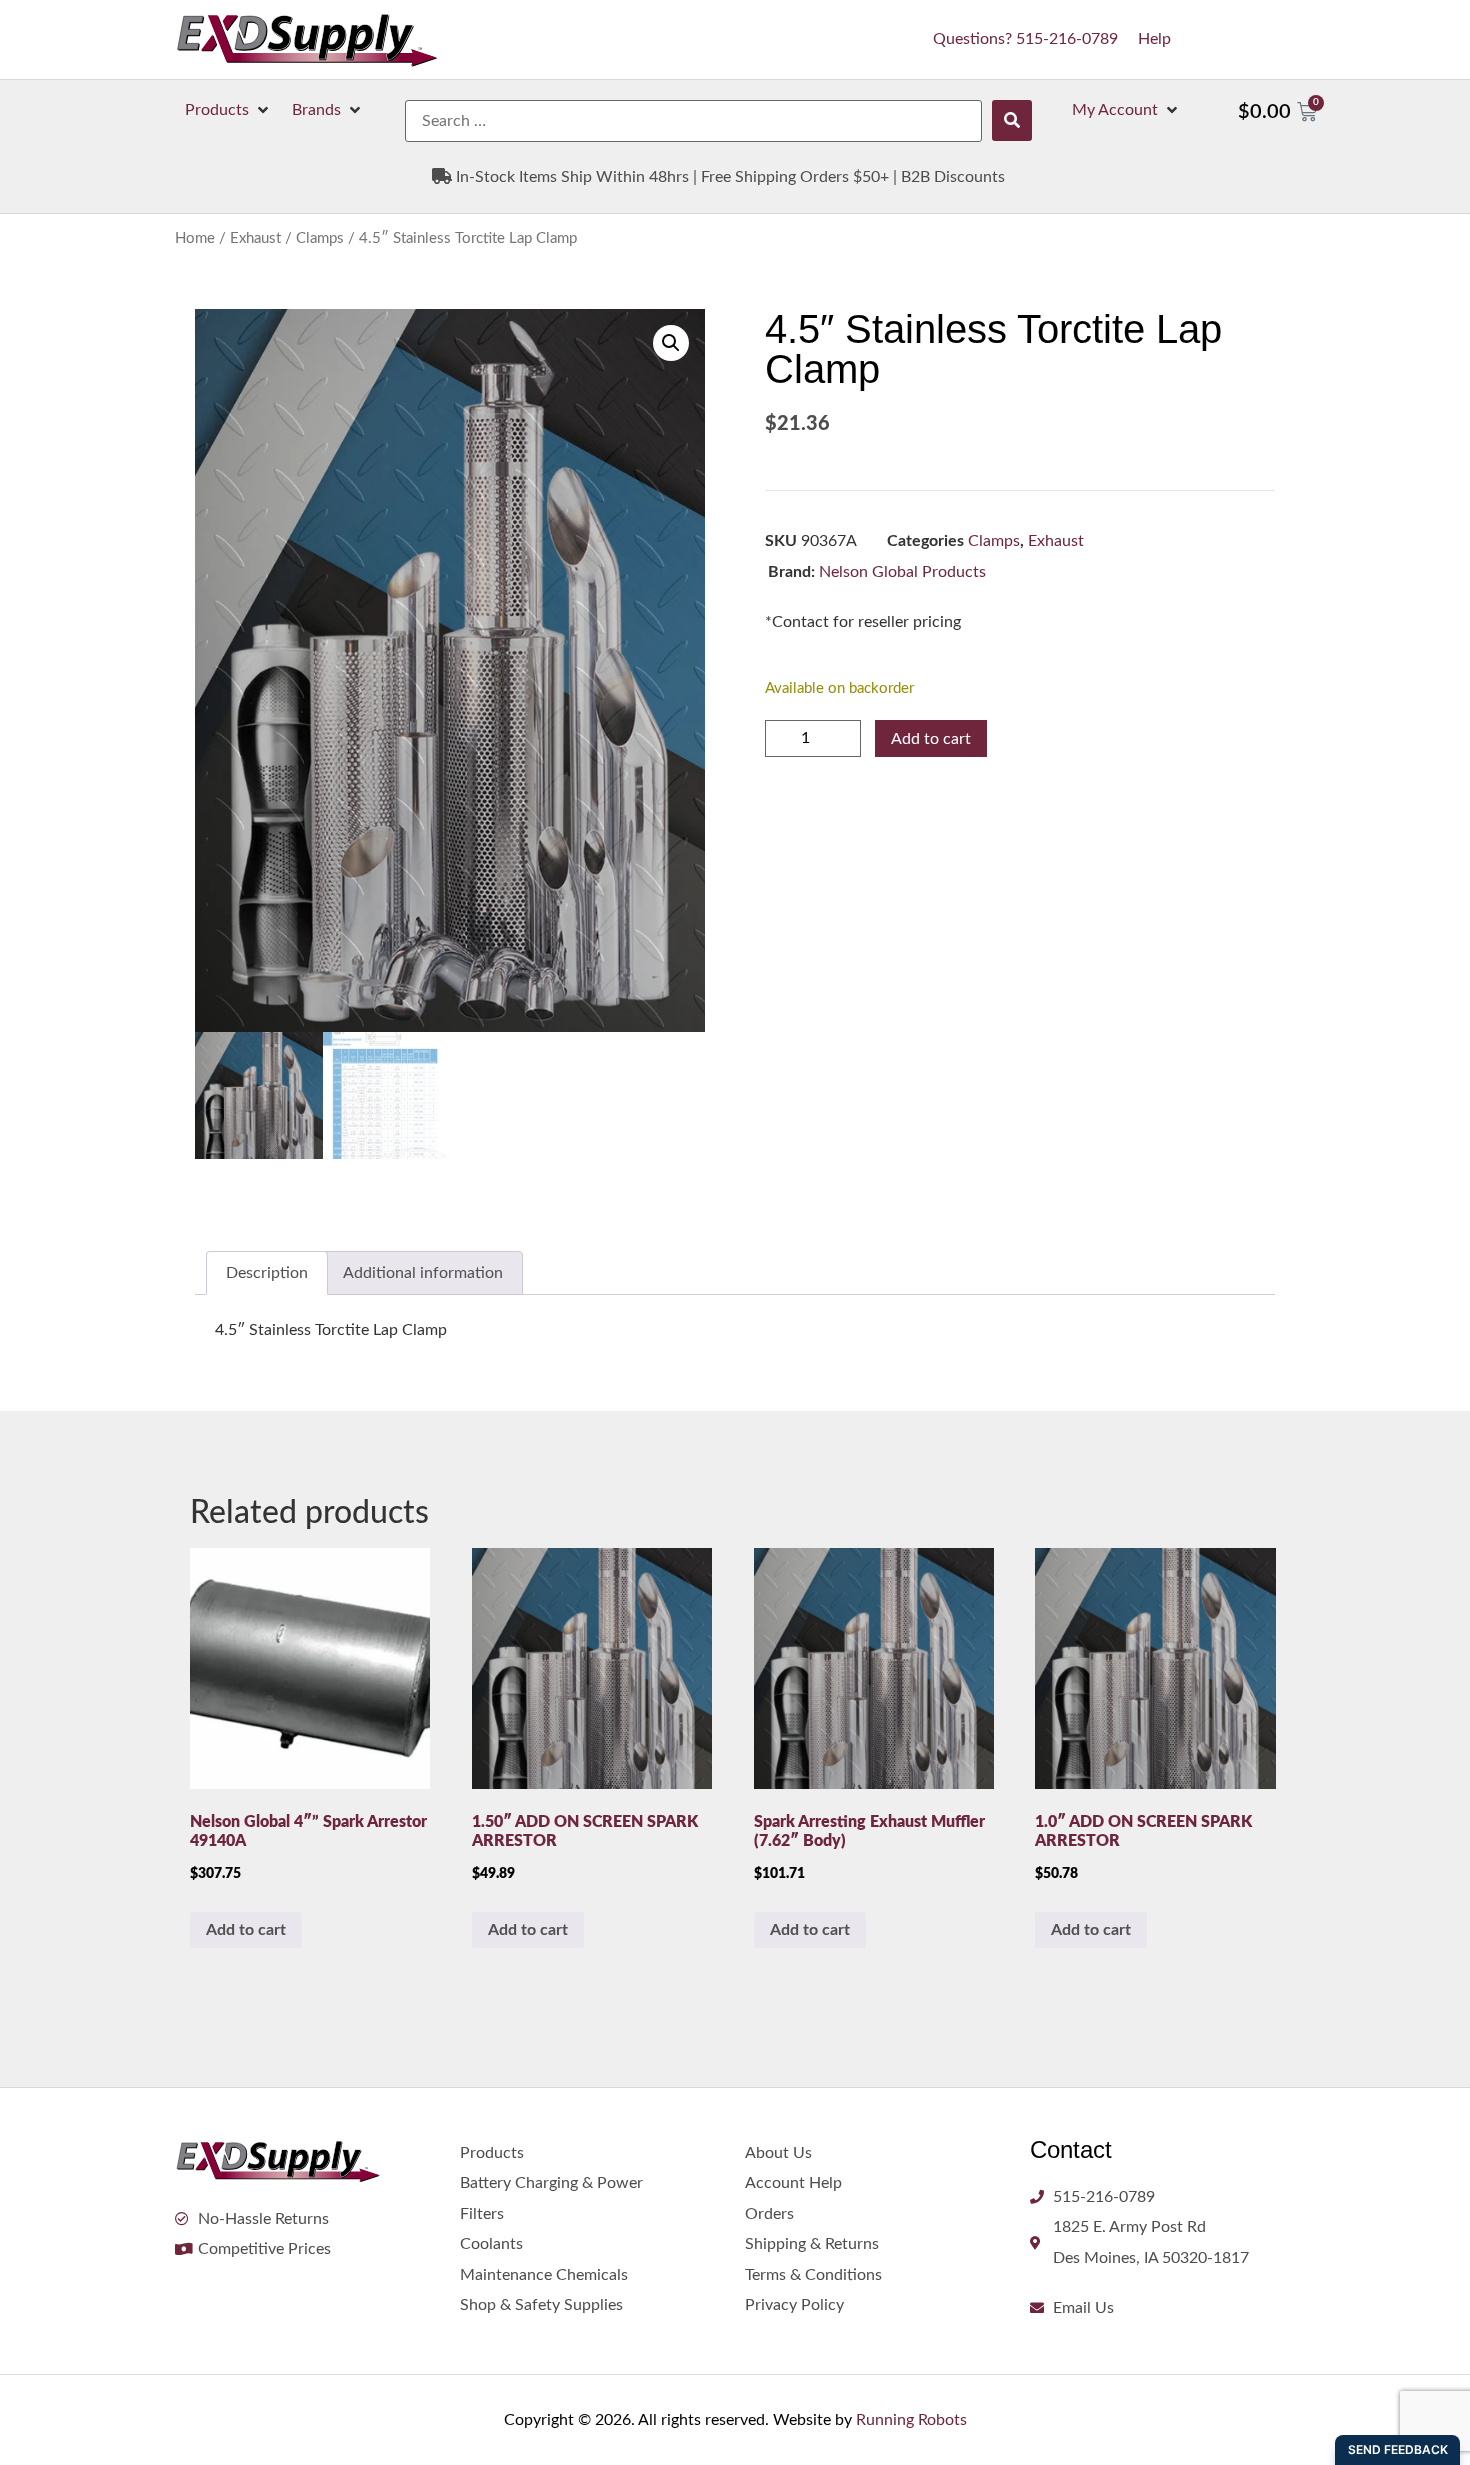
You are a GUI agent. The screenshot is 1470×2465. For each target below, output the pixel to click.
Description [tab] (267, 1273)
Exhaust (255, 238)
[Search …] (693, 121)
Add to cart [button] (246, 1930)
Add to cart (931, 739)
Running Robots (911, 2420)
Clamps (320, 238)
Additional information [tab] (423, 1273)
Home (195, 238)
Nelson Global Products (902, 572)
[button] (228, 110)
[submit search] (1012, 120)
